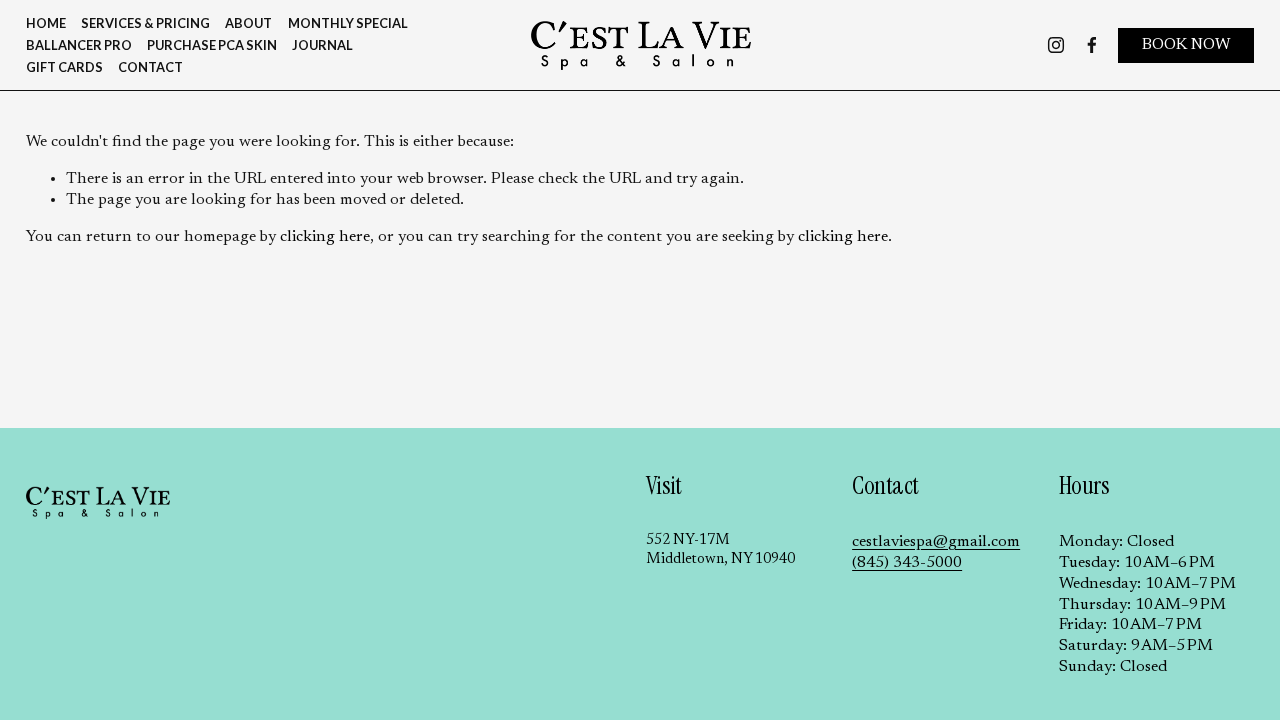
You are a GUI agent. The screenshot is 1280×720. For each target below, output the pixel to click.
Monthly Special (348, 23)
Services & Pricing (145, 23)
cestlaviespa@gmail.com (936, 542)
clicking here (325, 237)
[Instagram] (1056, 45)
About (248, 23)
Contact (150, 67)
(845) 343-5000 (907, 563)
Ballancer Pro (79, 45)
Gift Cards (64, 67)
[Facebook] (1092, 45)
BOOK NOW (1186, 45)
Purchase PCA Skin (212, 45)
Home (46, 23)
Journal (322, 45)
